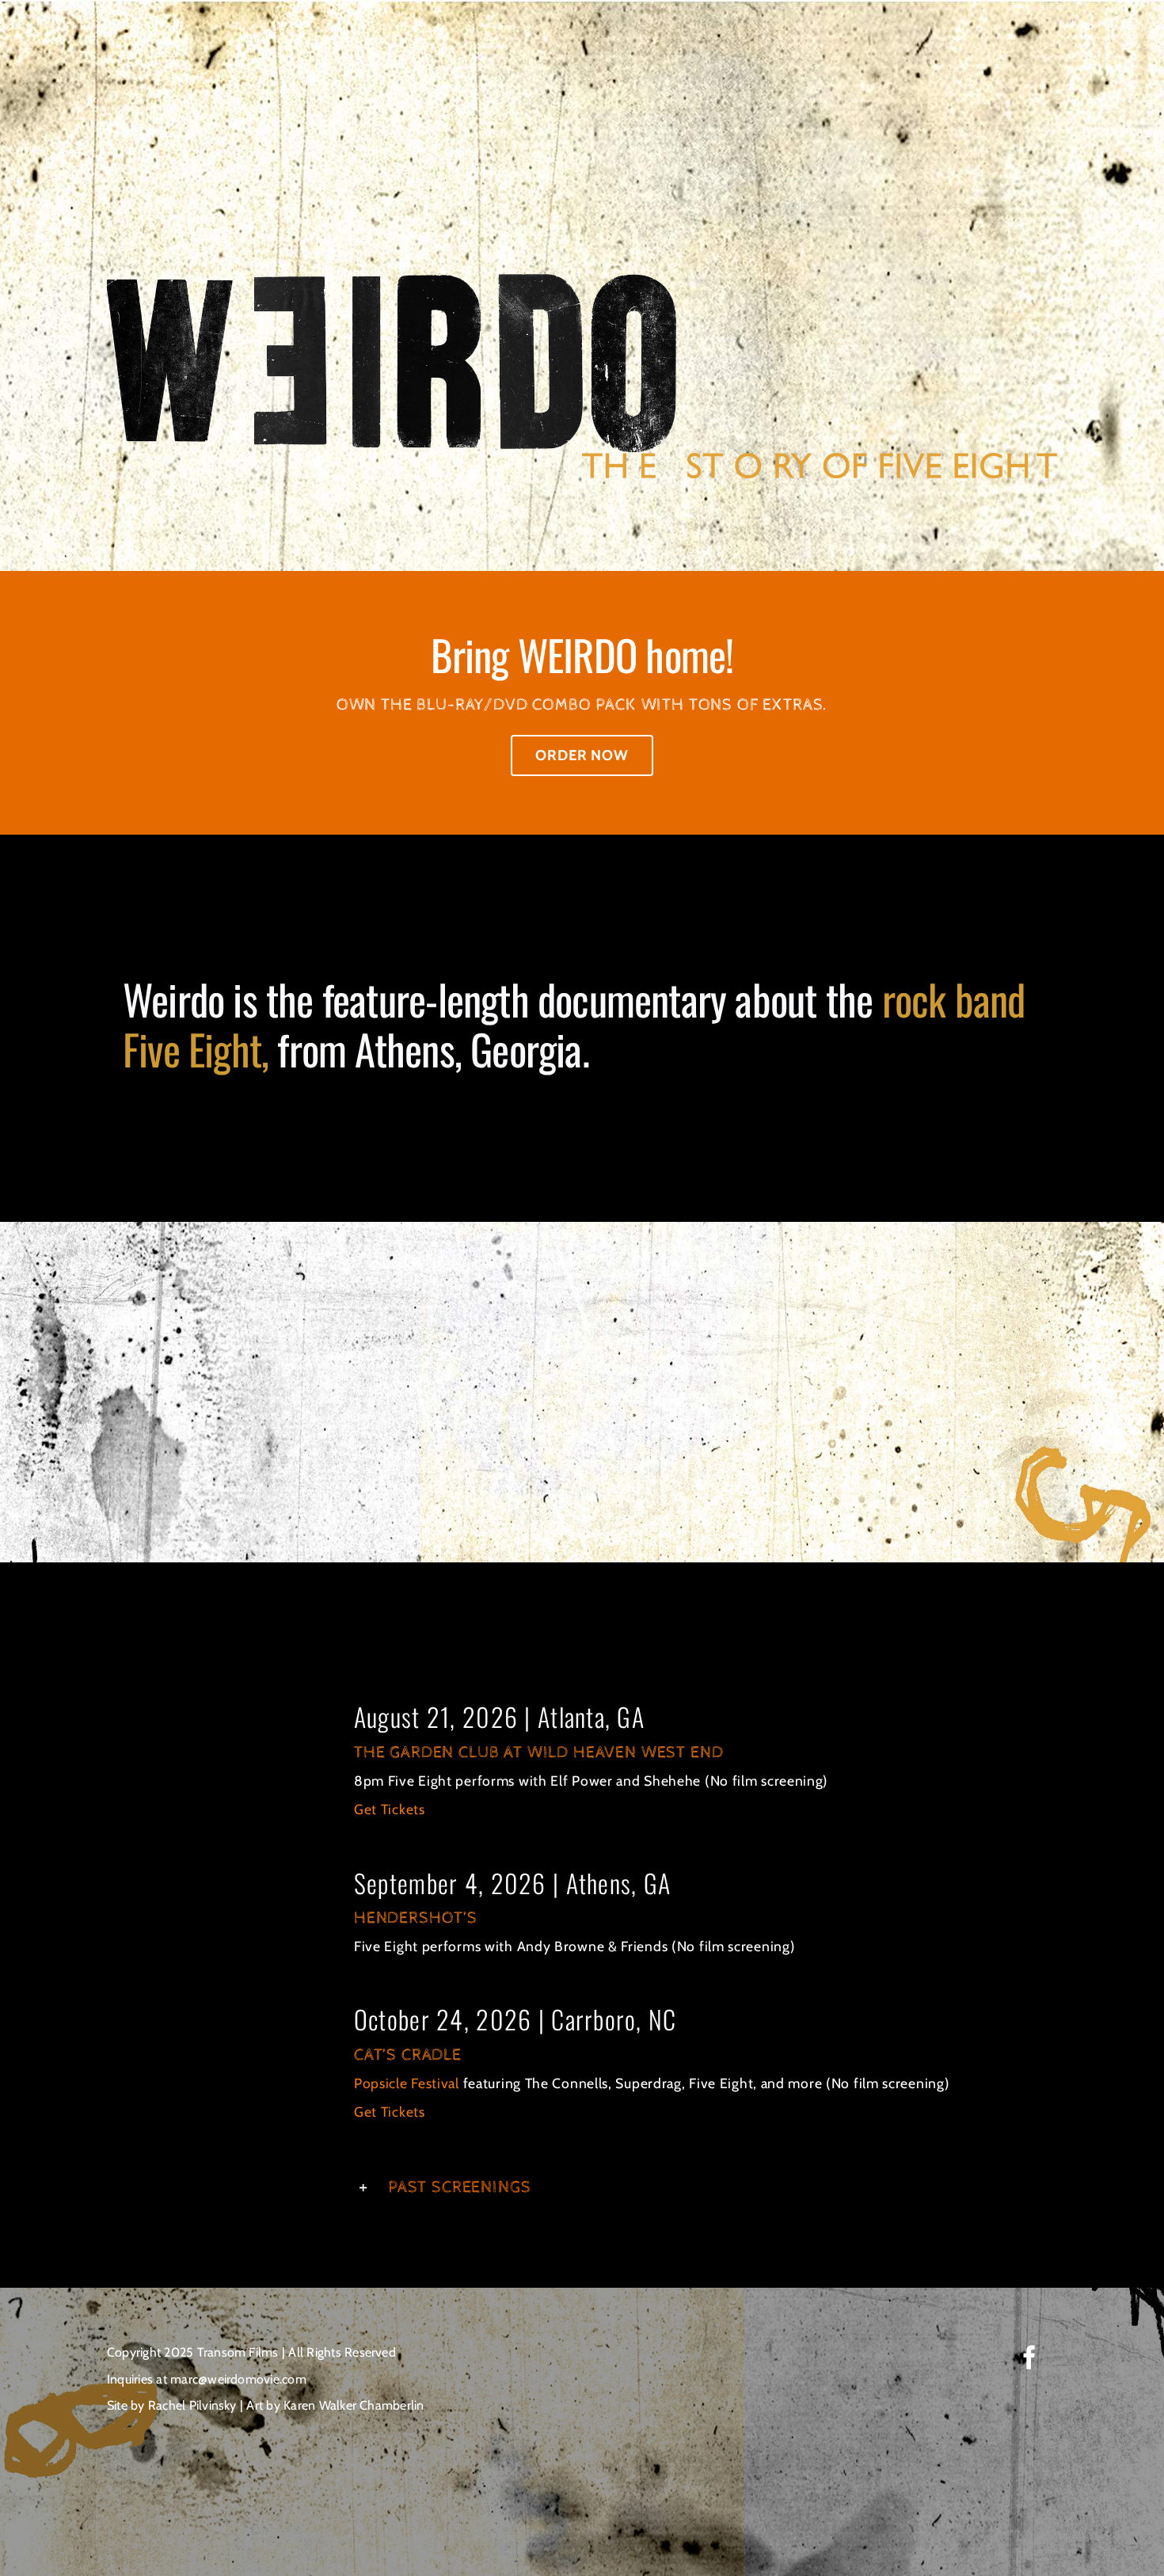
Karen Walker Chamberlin (354, 2405)
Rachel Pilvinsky (192, 2405)
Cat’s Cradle (408, 2055)
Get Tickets (390, 1809)
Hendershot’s (416, 1918)
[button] (706, 2188)
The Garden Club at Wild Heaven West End (538, 1752)
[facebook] (1029, 2357)
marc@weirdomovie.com (238, 2379)
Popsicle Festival (407, 2083)
